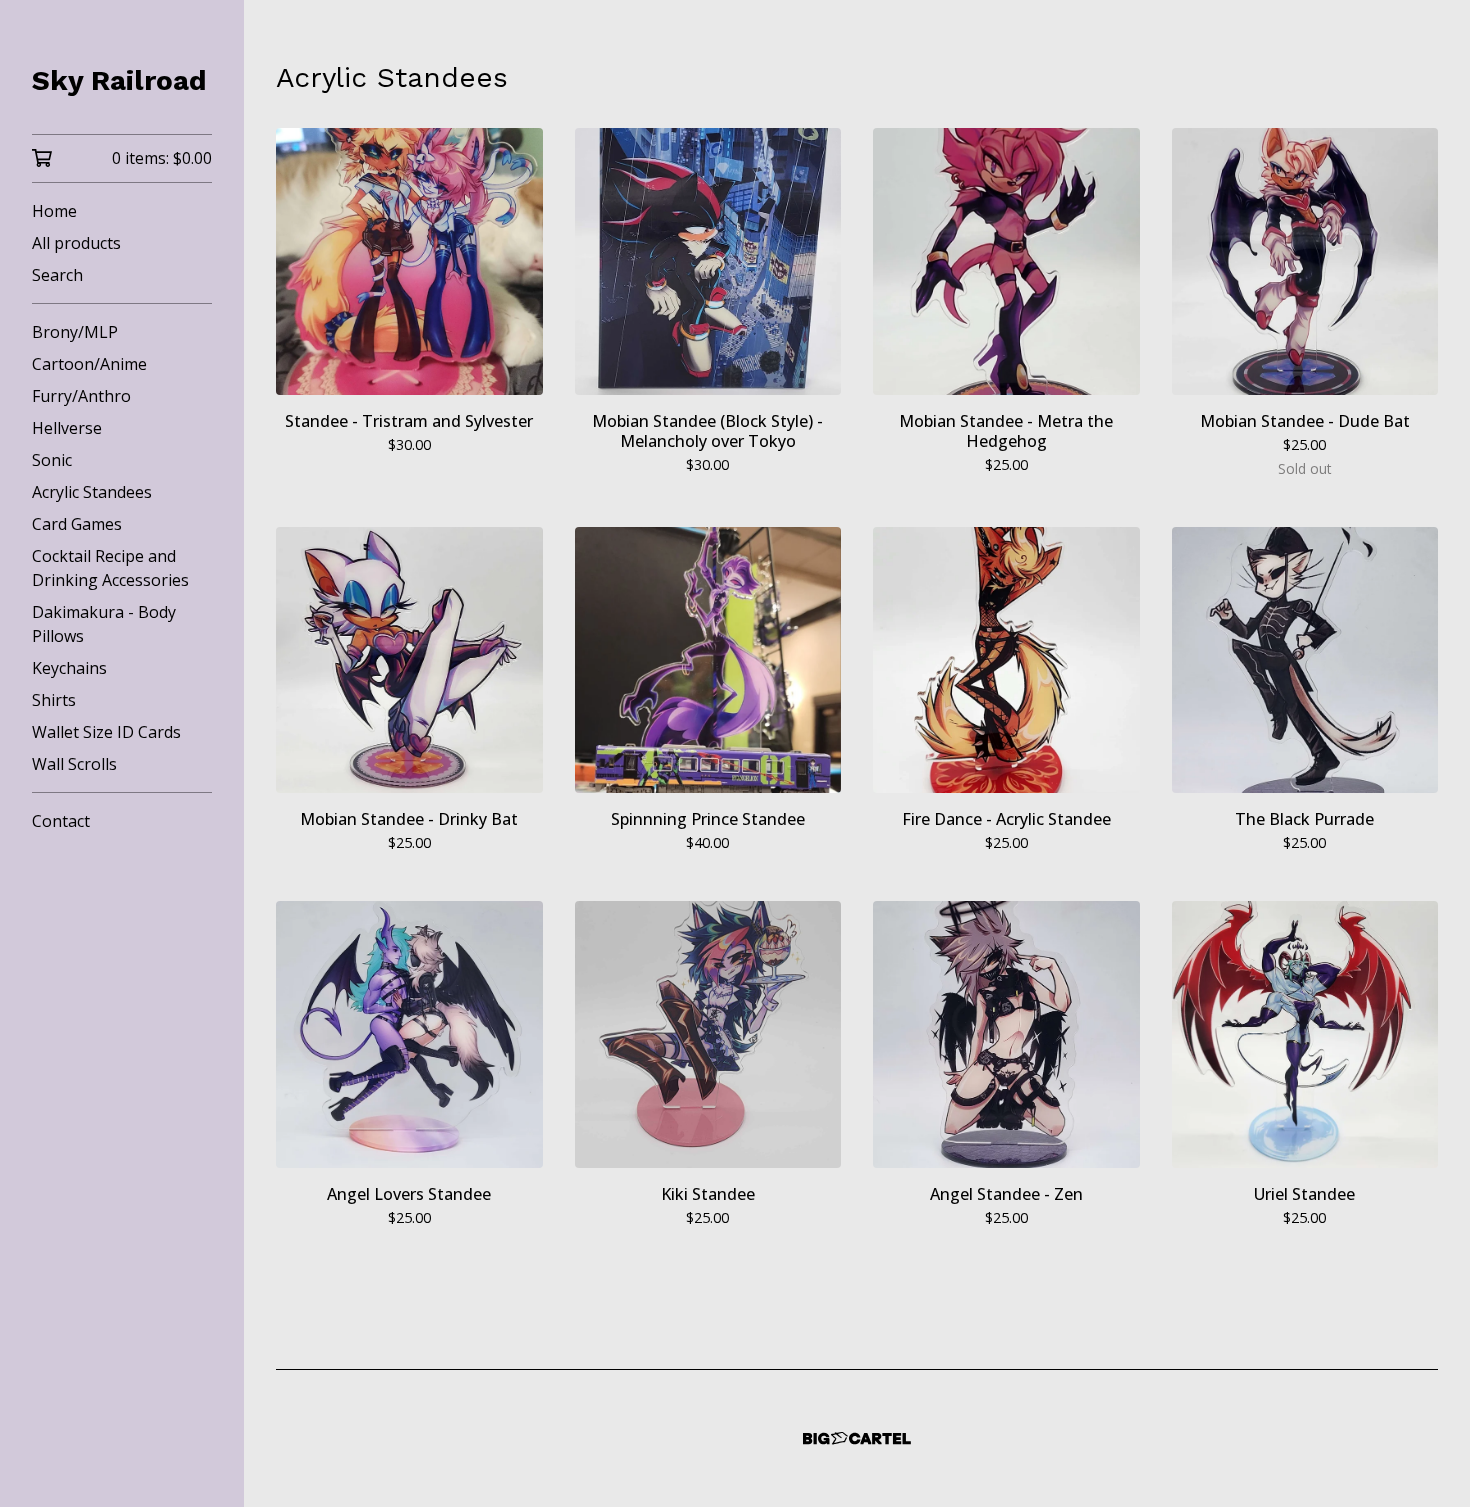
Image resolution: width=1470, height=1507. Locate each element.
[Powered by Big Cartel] (857, 1438)
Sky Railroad (119, 80)
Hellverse (67, 428)
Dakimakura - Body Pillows (104, 624)
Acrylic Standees (92, 492)
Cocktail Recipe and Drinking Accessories (110, 568)
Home (54, 211)
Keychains (69, 668)
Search (57, 275)
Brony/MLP (75, 332)
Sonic (52, 460)
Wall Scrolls (74, 764)
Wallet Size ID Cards (106, 732)
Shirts (54, 700)
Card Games (77, 524)
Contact (61, 821)
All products (76, 243)
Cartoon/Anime (89, 364)
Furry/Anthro (81, 396)
